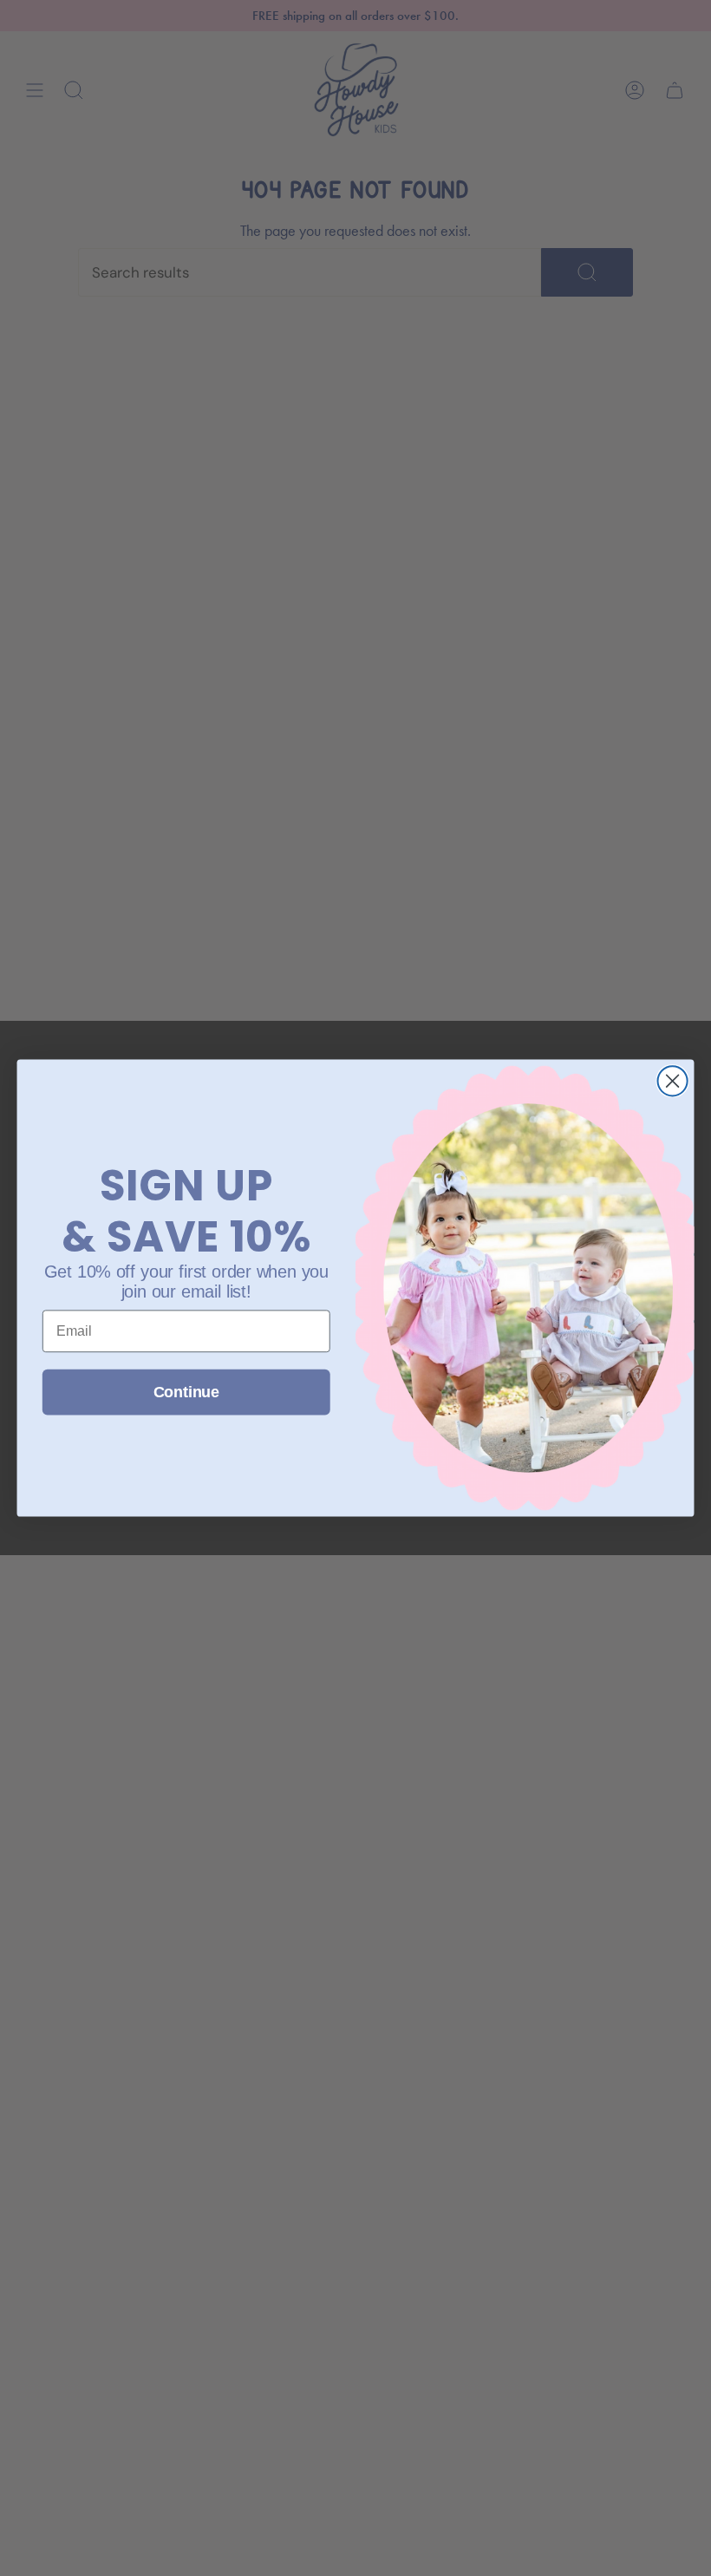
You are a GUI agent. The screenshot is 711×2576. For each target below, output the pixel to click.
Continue (186, 1392)
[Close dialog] (673, 1081)
